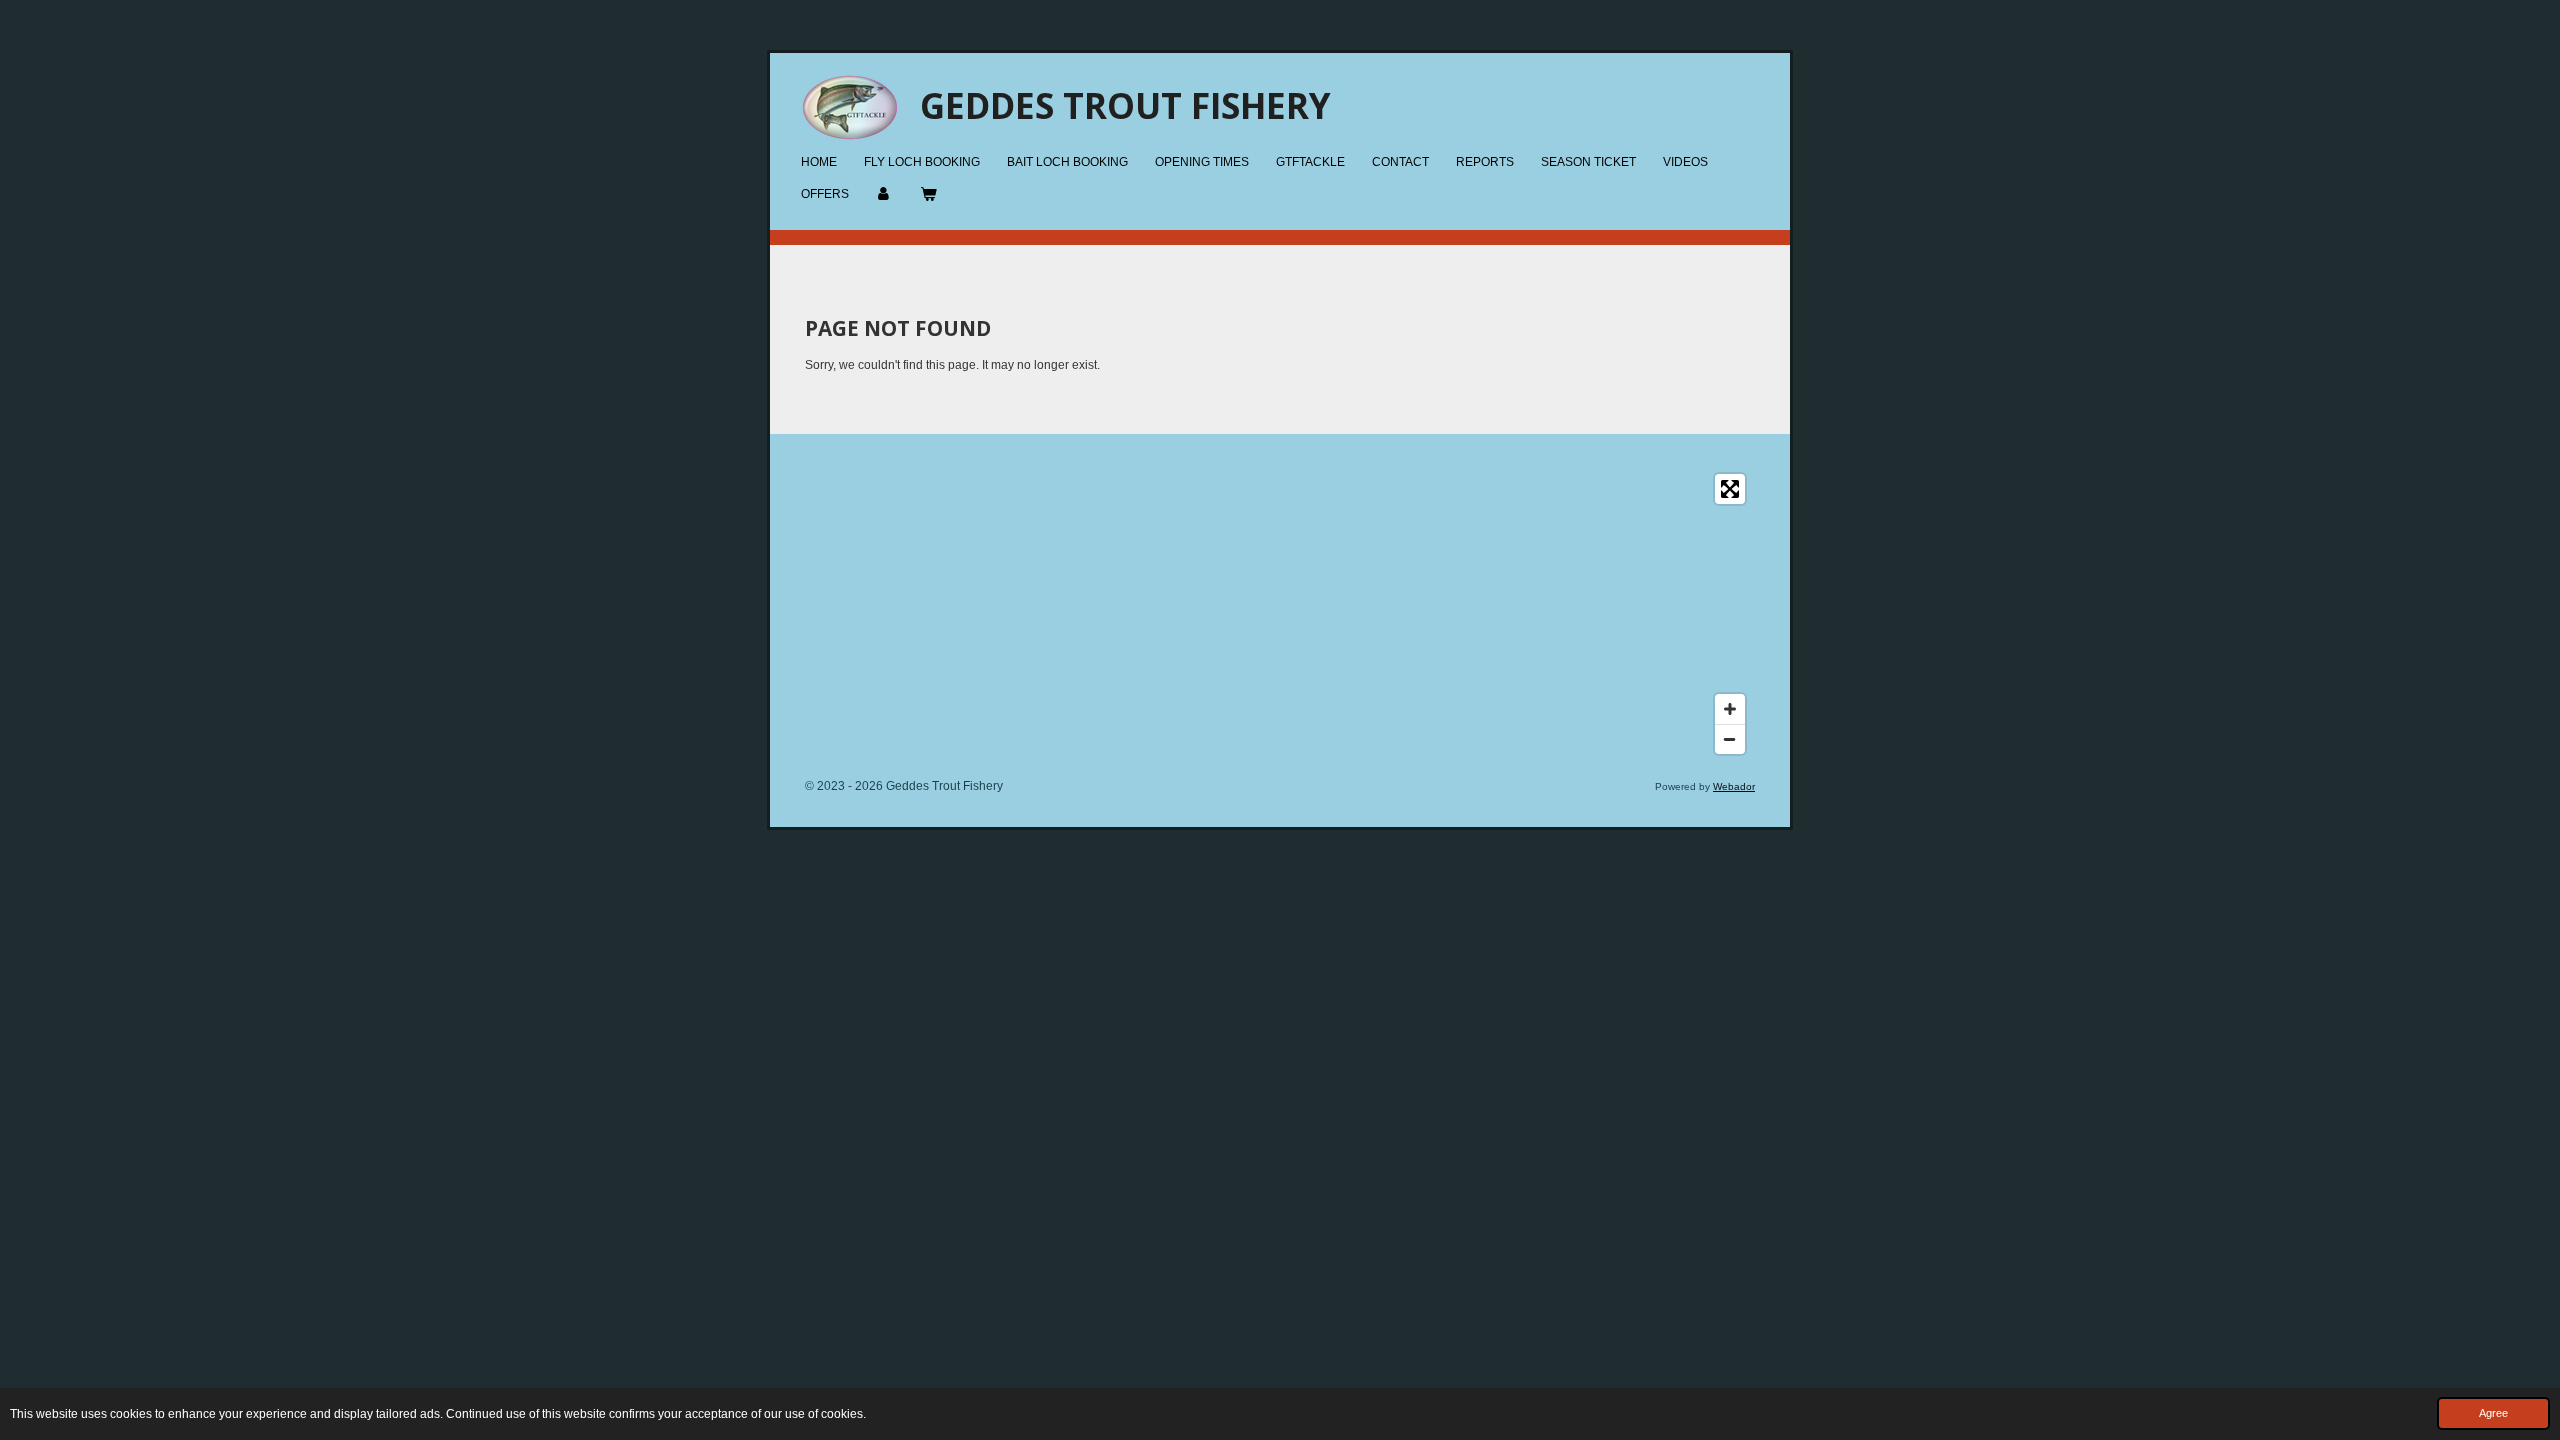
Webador (1734, 786)
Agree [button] (2493, 1413)
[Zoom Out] (1730, 739)
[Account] (884, 195)
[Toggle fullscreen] (1730, 489)
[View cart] (928, 195)
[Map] (1280, 614)
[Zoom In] (1730, 709)
